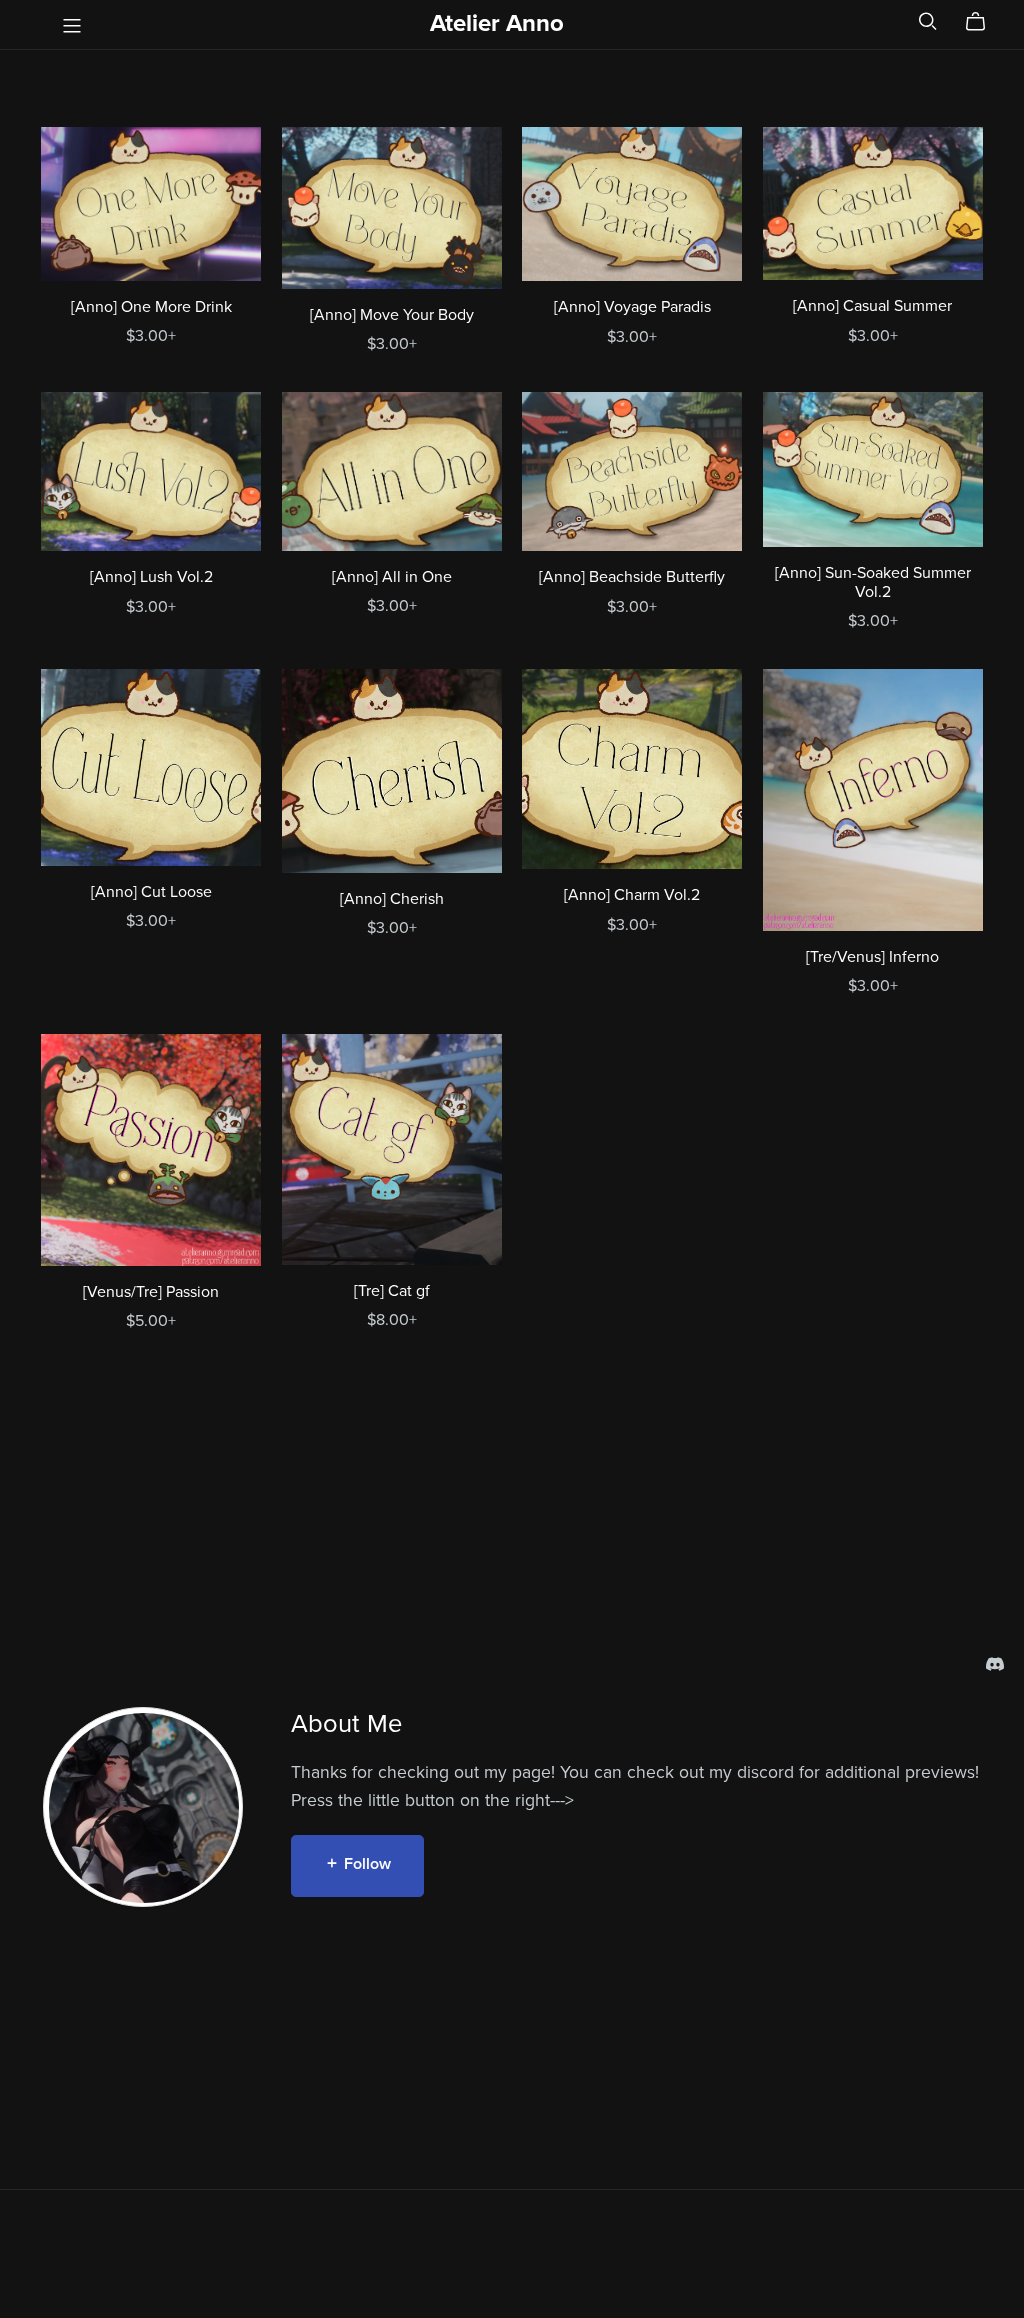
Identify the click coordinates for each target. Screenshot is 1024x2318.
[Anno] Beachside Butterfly (632, 577)
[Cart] (983, 22)
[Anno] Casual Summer (872, 306)
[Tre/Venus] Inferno (872, 957)
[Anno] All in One (392, 577)
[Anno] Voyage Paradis (632, 307)
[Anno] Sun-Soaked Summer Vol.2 (873, 582)
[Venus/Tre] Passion (151, 1292)
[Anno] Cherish (392, 899)
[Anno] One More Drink (151, 307)
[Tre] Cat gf (392, 1291)
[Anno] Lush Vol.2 (151, 577)
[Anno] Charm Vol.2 (632, 895)
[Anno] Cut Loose (151, 892)
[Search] (928, 21)
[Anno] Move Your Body (392, 315)
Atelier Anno (497, 23)
